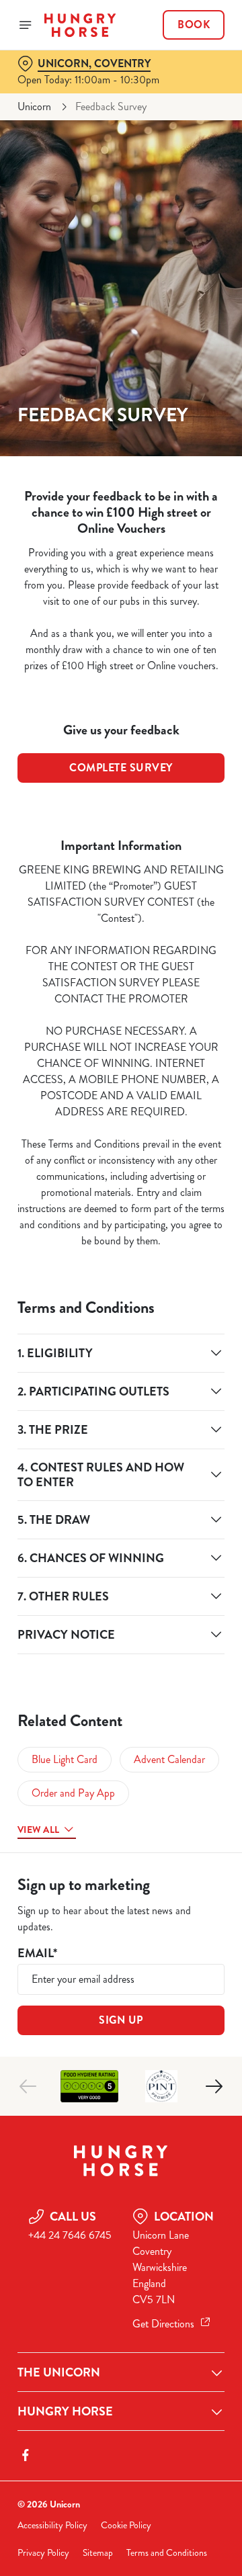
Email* (37, 1954)
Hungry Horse (65, 2411)
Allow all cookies (121, 1487)
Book (194, 25)
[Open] (26, 25)
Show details (170, 1444)
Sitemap (98, 2553)
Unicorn (34, 106)
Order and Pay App (73, 1793)
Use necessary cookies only (121, 1531)
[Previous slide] (28, 2086)
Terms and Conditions (167, 2553)
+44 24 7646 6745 (70, 2235)
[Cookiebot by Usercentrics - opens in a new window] (171, 1033)
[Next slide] (214, 2086)
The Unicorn (59, 2372)
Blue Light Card (65, 1759)
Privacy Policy (43, 2553)
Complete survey (121, 768)
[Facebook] (26, 2455)
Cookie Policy (126, 2525)
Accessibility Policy (52, 2525)
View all (38, 1830)
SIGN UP (121, 2020)
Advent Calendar (169, 1759)
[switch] (207, 1307)
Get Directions (163, 2324)
